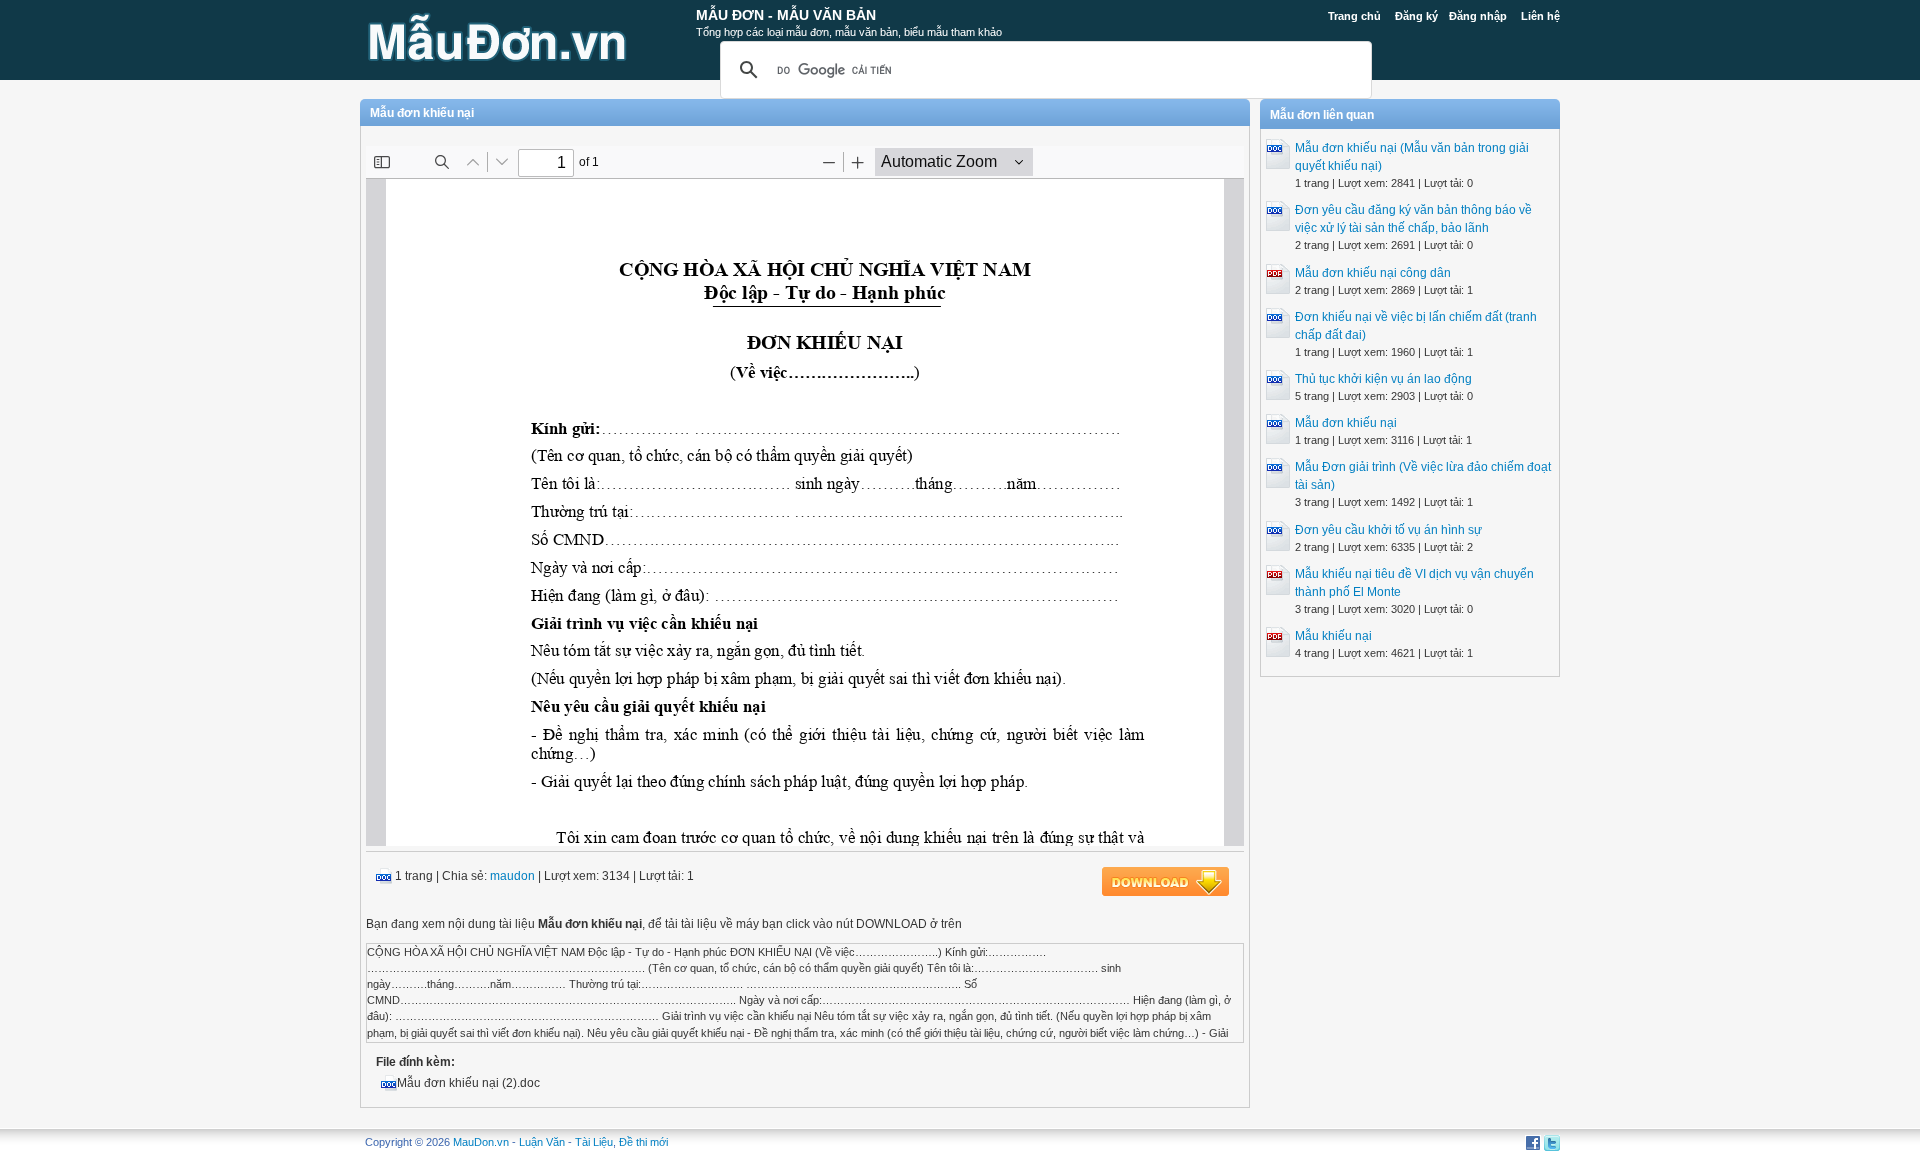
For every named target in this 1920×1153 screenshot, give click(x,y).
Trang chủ (1354, 16)
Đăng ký (1416, 16)
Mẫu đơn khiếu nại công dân (1373, 273)
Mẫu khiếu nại (1333, 636)
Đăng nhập (1478, 16)
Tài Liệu (594, 1142)
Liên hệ (1540, 16)
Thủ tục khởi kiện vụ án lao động (1383, 379)
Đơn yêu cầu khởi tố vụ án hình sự (1388, 530)
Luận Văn (542, 1142)
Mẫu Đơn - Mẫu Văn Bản (786, 15)
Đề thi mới (643, 1142)
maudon (512, 876)
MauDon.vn (481, 1142)
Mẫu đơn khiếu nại (1346, 423)
